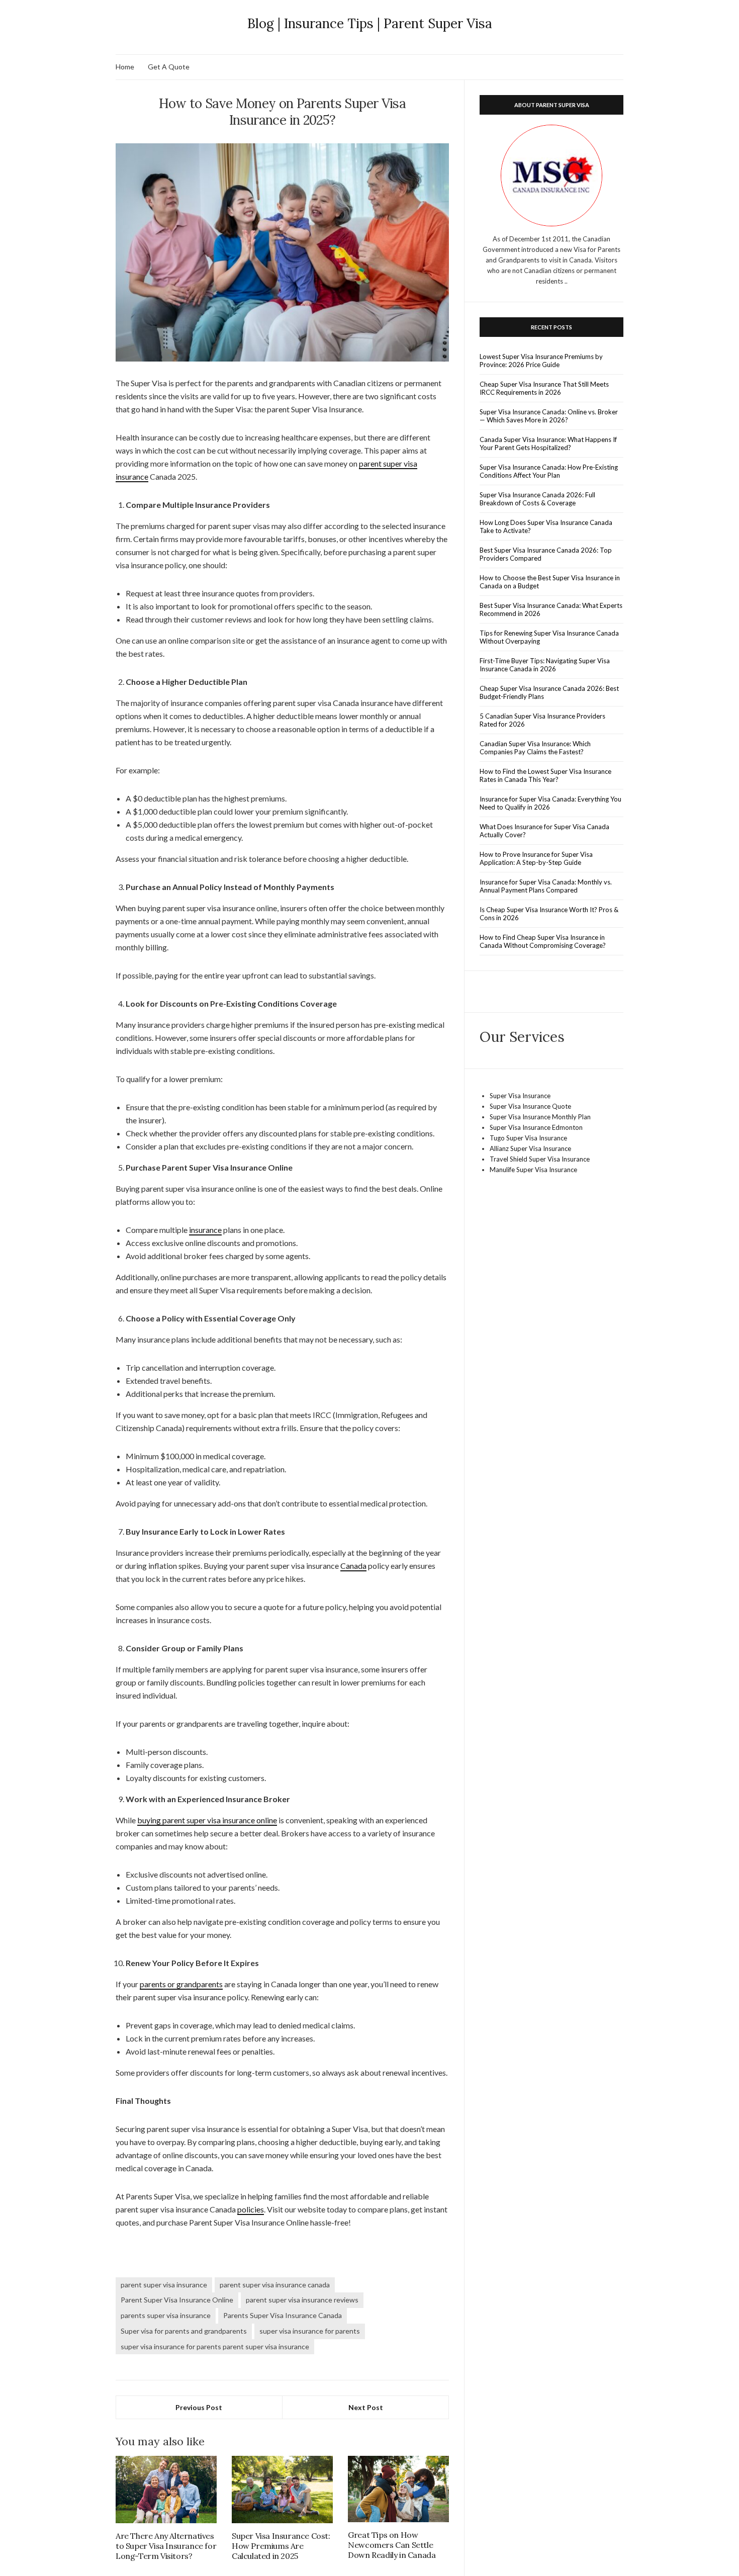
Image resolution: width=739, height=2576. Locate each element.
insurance (205, 1230)
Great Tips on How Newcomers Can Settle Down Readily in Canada (392, 2545)
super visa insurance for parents (310, 2331)
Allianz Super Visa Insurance (530, 1148)
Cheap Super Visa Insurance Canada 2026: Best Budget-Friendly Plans (549, 692)
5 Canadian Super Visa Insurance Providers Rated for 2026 (542, 720)
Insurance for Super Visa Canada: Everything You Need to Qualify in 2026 (550, 803)
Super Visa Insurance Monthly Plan (540, 1117)
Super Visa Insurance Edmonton (536, 1127)
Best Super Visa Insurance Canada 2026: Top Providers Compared (546, 554)
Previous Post (199, 2407)
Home (125, 67)
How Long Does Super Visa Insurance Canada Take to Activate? (546, 526)
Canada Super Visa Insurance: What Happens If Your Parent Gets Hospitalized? (548, 443)
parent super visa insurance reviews (302, 2300)
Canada (353, 1566)
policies (251, 2209)
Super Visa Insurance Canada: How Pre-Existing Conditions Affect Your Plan (549, 471)
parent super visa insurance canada (275, 2285)
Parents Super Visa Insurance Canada (283, 2315)
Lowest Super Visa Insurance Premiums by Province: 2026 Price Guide (541, 361)
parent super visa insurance (164, 2285)
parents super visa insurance (166, 2315)
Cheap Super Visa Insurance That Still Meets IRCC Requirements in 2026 (544, 388)
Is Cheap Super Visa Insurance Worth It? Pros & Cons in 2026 (549, 914)
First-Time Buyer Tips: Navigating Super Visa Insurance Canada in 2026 (545, 665)
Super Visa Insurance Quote (530, 1106)
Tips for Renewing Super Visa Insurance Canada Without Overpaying (549, 637)
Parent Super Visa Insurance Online (177, 2300)
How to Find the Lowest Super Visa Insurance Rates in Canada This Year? (545, 775)
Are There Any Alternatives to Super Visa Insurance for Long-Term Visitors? (166, 2546)
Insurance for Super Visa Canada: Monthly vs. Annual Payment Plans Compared (546, 886)
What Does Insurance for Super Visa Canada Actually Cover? (544, 831)
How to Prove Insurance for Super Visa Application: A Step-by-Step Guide (536, 858)
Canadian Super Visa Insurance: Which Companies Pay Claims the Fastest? (535, 748)
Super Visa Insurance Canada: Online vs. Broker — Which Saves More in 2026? (549, 416)
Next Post (366, 2407)
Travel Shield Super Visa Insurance (540, 1159)
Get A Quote (169, 67)
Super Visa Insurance (520, 1096)
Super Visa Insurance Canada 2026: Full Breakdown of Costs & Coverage (537, 499)
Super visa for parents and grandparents (184, 2331)
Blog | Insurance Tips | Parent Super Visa (370, 23)
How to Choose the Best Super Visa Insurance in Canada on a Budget (550, 582)
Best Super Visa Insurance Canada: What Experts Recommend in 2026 (551, 609)
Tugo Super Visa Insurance (528, 1138)
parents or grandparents (181, 1984)
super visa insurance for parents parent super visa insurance (215, 2346)
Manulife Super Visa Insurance (533, 1170)
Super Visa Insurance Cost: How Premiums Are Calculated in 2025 (281, 2546)
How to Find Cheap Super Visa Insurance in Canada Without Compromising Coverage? (543, 941)
